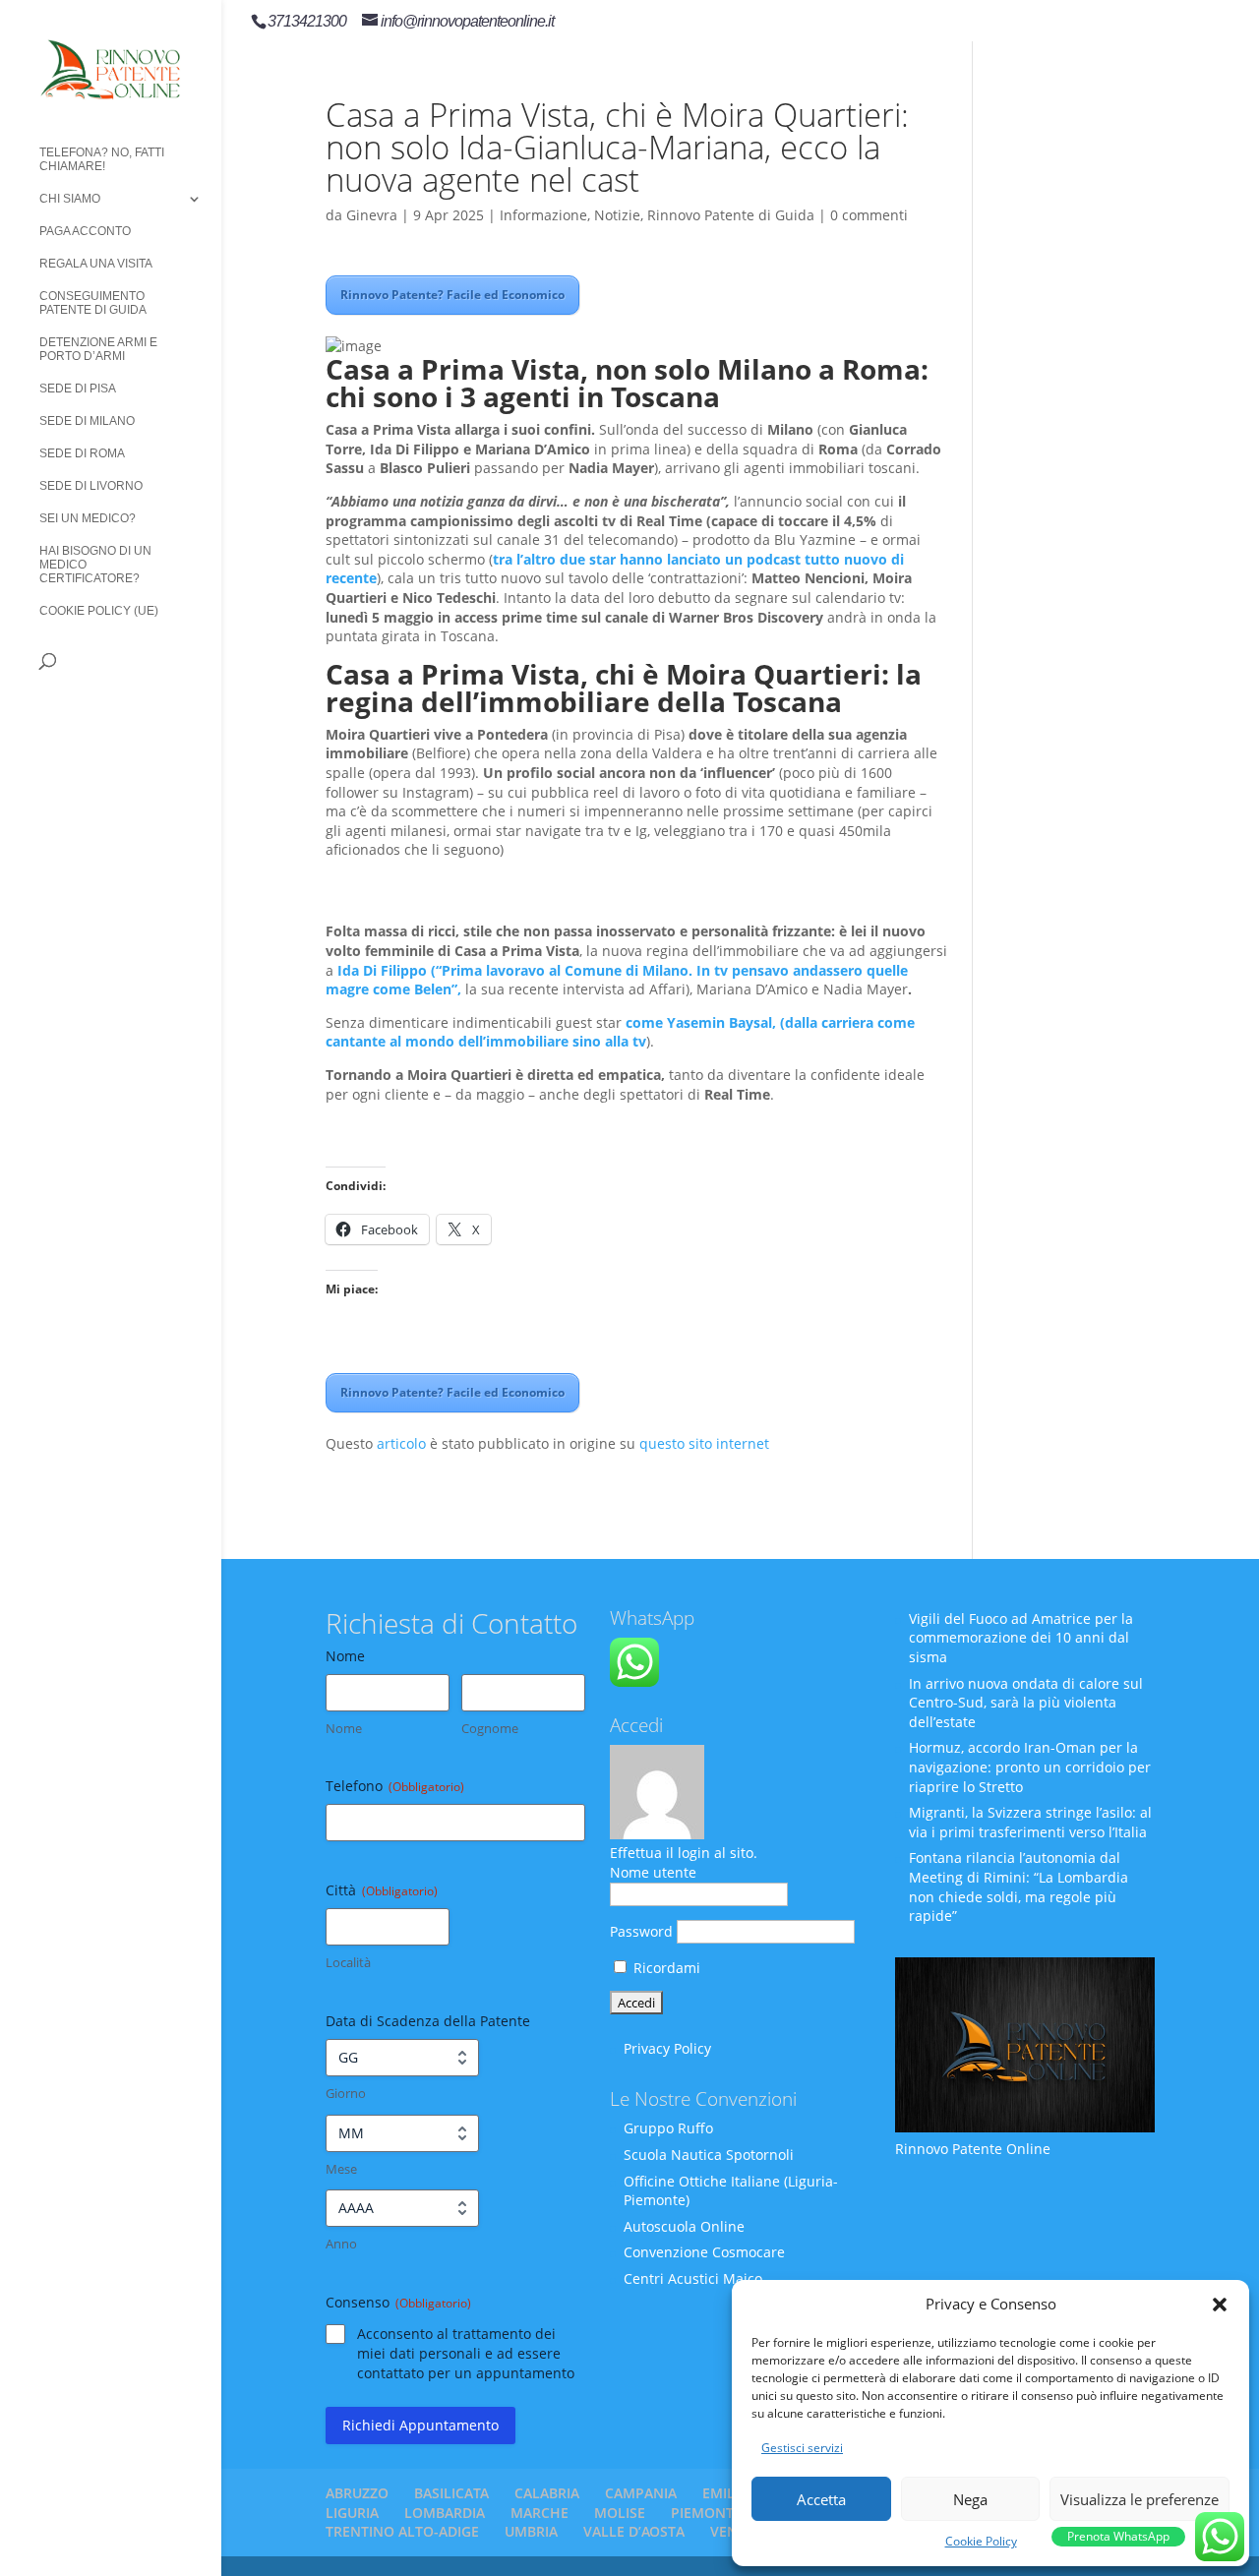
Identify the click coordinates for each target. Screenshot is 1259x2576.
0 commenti (869, 215)
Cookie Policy (981, 2541)
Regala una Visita (96, 264)
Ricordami (665, 1968)
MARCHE (540, 2513)
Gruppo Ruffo (668, 2128)
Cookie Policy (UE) (99, 611)
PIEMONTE (706, 2513)
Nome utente (653, 1872)
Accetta (821, 2499)
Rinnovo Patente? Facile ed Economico (452, 295)
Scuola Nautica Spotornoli (709, 2155)
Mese (341, 2169)
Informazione (543, 215)
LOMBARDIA (445, 2513)
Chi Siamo (70, 199)
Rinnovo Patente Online (973, 2149)
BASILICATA (451, 2493)
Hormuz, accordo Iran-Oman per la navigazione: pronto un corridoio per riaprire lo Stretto (1030, 1767)
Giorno (346, 2093)
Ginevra (372, 215)
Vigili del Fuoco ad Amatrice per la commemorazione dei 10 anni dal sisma (1021, 1638)
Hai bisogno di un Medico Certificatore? (95, 565)
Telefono (395, 1786)
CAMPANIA (641, 2493)
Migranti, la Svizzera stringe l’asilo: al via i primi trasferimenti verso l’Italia (1030, 1822)
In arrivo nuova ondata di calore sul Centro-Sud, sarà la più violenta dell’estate (1026, 1703)
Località (348, 1962)
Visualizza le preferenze (1139, 2499)
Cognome (490, 1728)
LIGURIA (352, 2513)
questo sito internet (704, 1443)
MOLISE (620, 2513)
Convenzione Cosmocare (704, 2252)
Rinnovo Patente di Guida (731, 215)
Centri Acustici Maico (693, 2278)
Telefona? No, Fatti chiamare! (102, 159)
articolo (401, 1443)
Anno (341, 2244)
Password (641, 1931)
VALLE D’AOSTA (634, 2531)
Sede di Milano (87, 421)
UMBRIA (531, 2531)
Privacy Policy (667, 2048)
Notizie (617, 215)
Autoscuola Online (684, 2226)
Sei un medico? (88, 518)
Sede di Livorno (91, 486)
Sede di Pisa (78, 389)
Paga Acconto (85, 231)
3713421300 (307, 21)
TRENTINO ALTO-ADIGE (402, 2531)
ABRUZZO (357, 2493)
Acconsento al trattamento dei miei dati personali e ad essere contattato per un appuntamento (466, 2353)
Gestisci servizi (802, 2448)
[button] (1220, 2305)
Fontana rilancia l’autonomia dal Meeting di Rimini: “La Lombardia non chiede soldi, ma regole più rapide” (1019, 1887)
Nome (344, 1728)
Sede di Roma (82, 453)
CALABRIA (547, 2493)
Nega (970, 2499)
